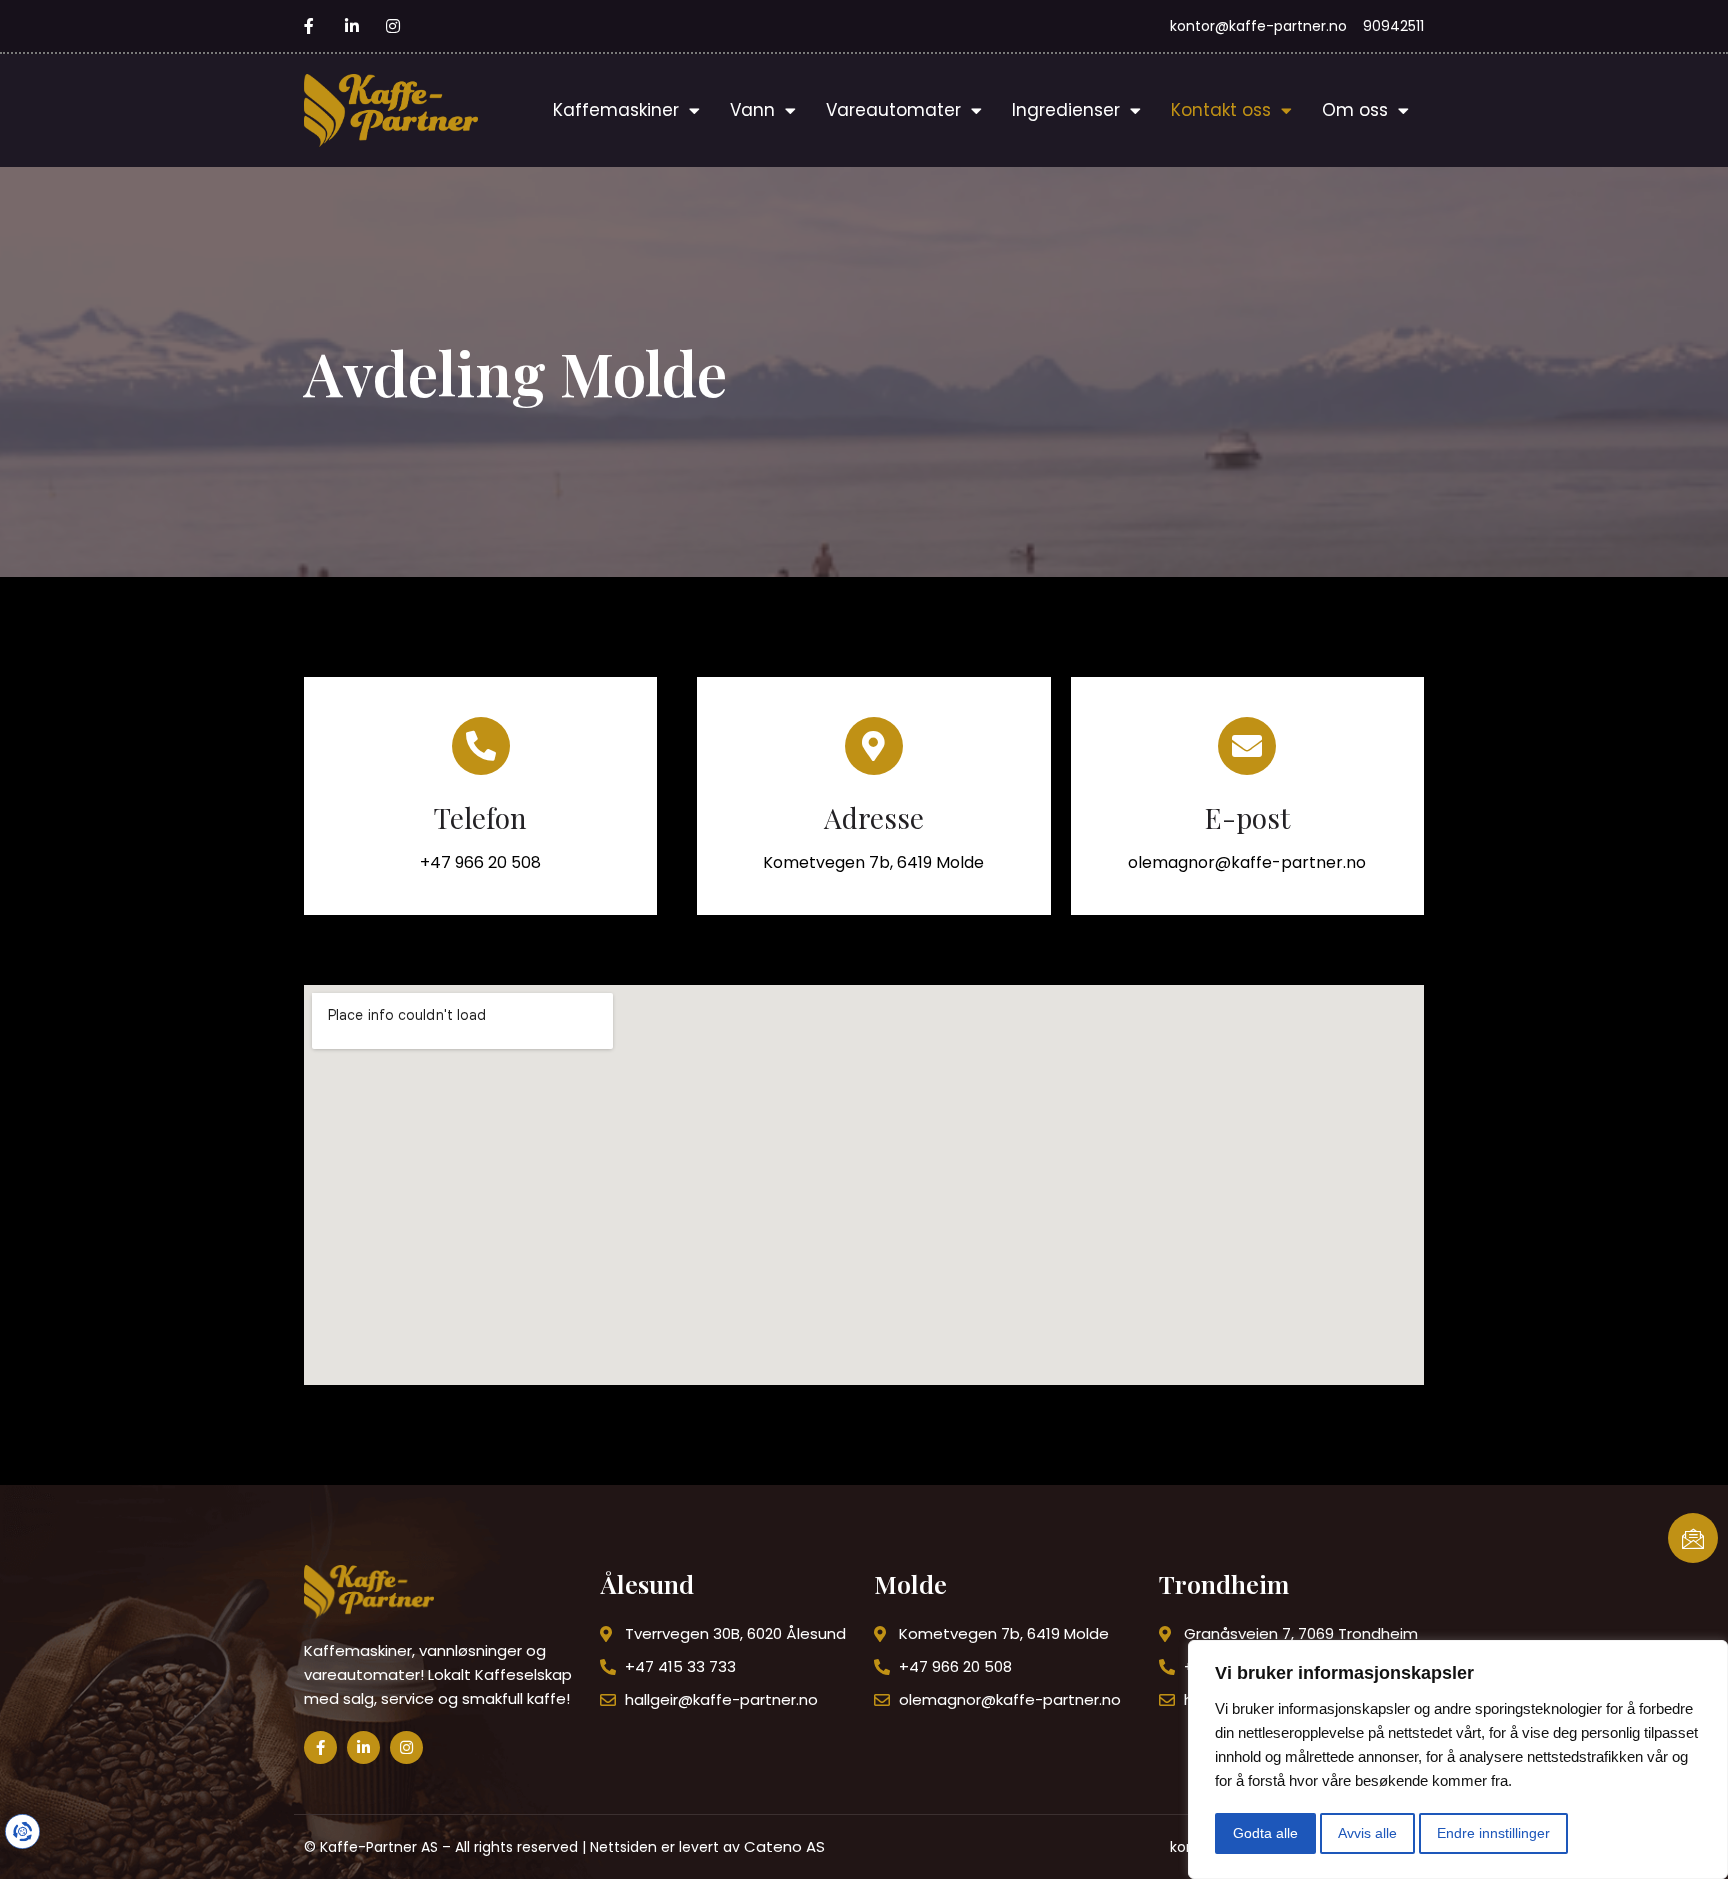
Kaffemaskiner (616, 110)
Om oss (1355, 110)
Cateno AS (784, 1846)
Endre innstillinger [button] (1493, 1833)
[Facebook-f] (320, 1747)
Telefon (480, 817)
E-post (1247, 817)
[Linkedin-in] (363, 1747)
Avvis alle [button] (1367, 1833)
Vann (752, 110)
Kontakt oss (1221, 110)
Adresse (874, 817)
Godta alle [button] (1265, 1833)
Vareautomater (893, 110)
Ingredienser (1066, 110)
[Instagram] (406, 1747)
